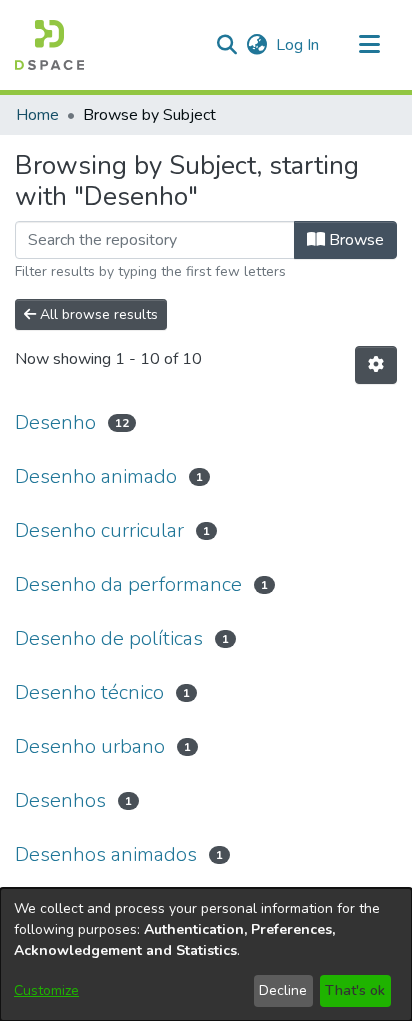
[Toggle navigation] (369, 45)
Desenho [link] (55, 422)
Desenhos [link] (60, 800)
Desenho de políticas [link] (109, 638)
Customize (46, 990)
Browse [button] (354, 240)
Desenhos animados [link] (106, 854)
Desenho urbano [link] (90, 746)
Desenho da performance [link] (128, 584)
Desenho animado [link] (96, 476)
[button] (49, 45)
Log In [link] (298, 45)
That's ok (355, 990)
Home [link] (37, 115)
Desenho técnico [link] (89, 692)
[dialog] (206, 954)
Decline (283, 990)
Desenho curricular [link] (99, 530)
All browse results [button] (97, 314)
